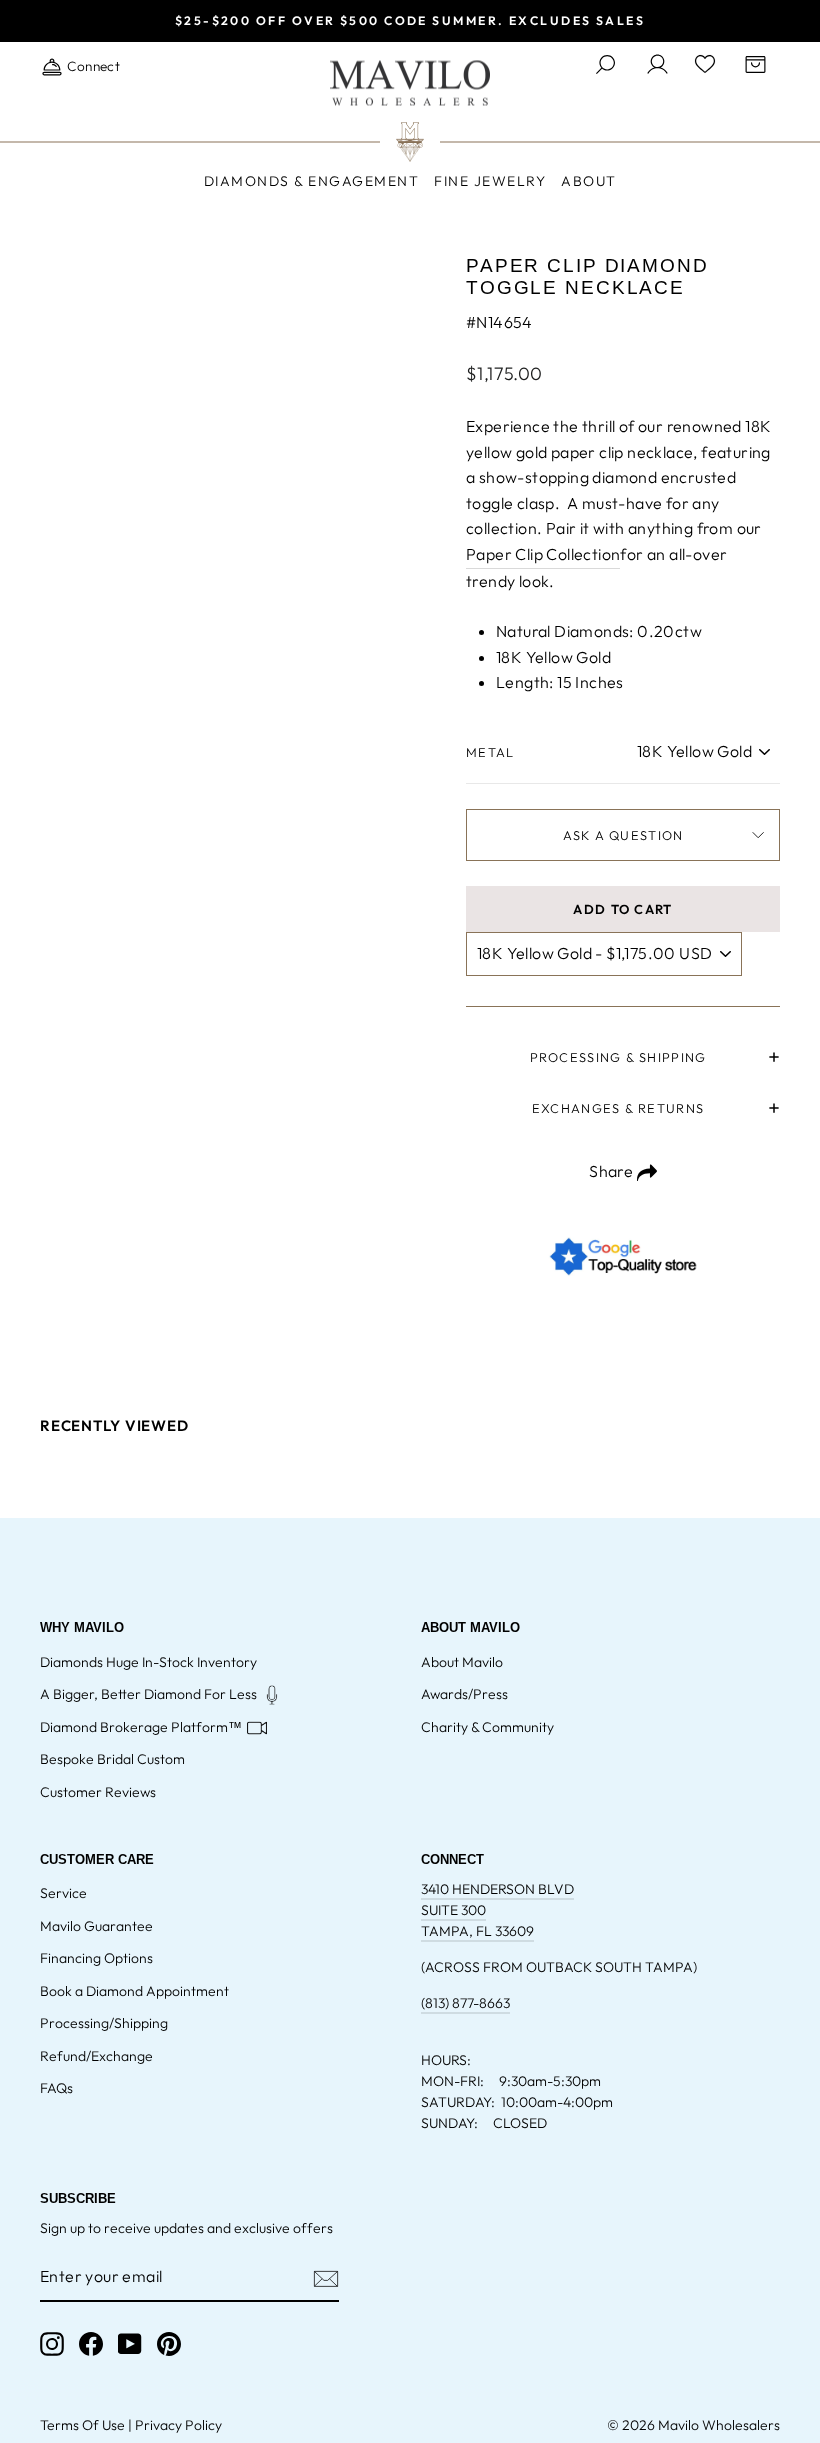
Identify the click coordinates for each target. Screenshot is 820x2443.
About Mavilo (462, 1662)
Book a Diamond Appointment (134, 1991)
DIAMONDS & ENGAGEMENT (312, 181)
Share (612, 1171)
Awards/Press (464, 1694)
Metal (490, 752)
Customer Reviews (98, 1792)
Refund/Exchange (96, 2056)
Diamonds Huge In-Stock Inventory (148, 1662)
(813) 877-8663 (465, 2003)
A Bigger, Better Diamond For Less (148, 1694)
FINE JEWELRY (490, 181)
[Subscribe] (326, 2278)
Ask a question (623, 835)
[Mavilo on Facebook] (91, 2344)
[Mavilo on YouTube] (130, 2344)
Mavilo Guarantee (96, 1926)
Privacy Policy (178, 2425)
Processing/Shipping (104, 2023)
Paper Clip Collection (543, 554)
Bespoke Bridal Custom (112, 1759)
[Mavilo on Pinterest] (169, 2344)
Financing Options (96, 1958)
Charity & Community (487, 1727)
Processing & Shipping (618, 1057)
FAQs (56, 2088)
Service (63, 1893)
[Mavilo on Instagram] (52, 2344)
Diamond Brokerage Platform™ (141, 1727)
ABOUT (589, 181)
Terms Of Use (82, 2425)
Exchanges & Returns (618, 1108)
